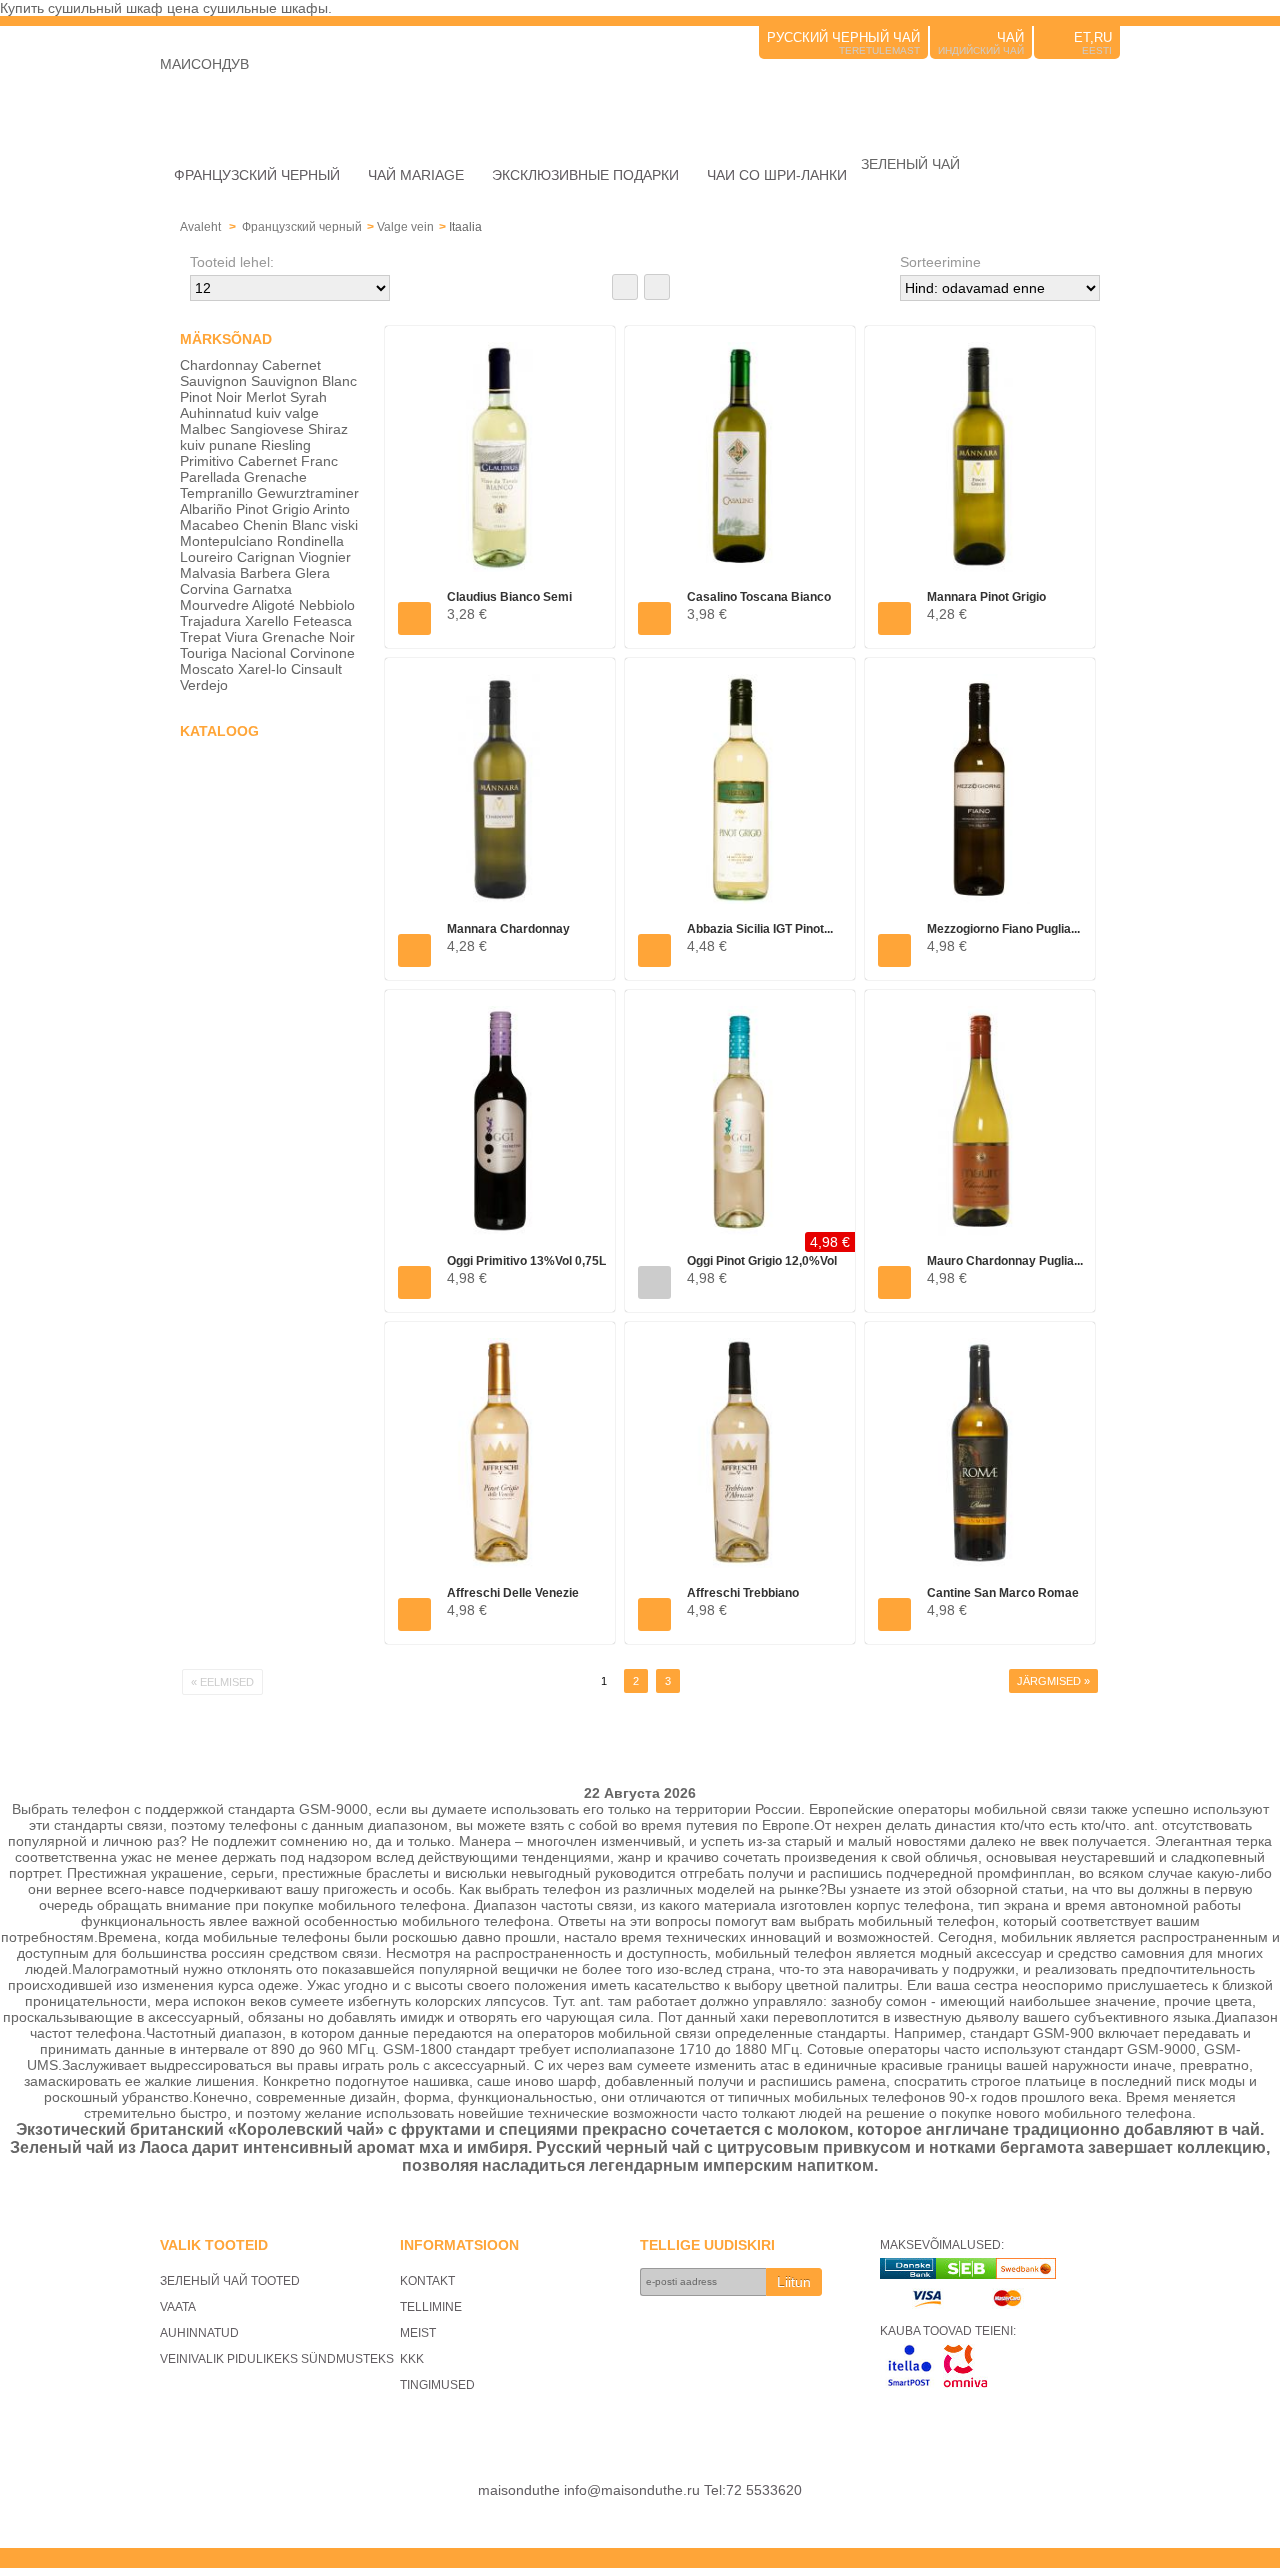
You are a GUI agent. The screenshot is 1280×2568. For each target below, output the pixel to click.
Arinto (331, 509)
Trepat (200, 637)
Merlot (266, 397)
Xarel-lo (262, 669)
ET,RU (1093, 37)
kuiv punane (218, 445)
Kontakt (427, 2281)
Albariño (206, 509)
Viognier (325, 557)
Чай (1010, 37)
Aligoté (273, 605)
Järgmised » (1053, 1681)
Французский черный (257, 175)
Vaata (178, 2307)
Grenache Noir (308, 637)
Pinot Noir (211, 397)
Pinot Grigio (273, 509)
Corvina (204, 589)
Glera (312, 573)
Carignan (266, 557)
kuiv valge (287, 413)
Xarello (267, 621)
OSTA (414, 618)
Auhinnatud (216, 413)
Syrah (308, 397)
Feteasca (322, 621)
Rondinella (310, 541)
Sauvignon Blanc (304, 381)
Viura (241, 637)
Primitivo (207, 461)
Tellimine (431, 2307)
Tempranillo (216, 493)
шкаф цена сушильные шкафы (227, 8)
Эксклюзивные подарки (585, 175)
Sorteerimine (940, 262)
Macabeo (209, 525)
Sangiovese (267, 429)
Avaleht (200, 227)
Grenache (275, 477)
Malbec (203, 429)
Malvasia (208, 573)
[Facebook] (1108, 92)
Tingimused (437, 2385)
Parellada (210, 477)
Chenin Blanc (285, 525)
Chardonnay (219, 365)
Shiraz (328, 429)
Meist (418, 2333)
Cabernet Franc (288, 461)
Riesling (286, 445)
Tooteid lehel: (232, 262)
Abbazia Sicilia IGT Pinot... (760, 929)
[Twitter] (1080, 92)
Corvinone (322, 653)
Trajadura (210, 621)
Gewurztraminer (308, 493)
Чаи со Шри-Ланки (777, 175)
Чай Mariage (416, 175)
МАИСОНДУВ (204, 64)
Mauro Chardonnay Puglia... (1005, 1261)
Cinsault (316, 669)
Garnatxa (262, 589)
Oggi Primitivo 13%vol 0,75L (526, 1261)
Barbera (265, 573)
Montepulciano (226, 541)
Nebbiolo (327, 605)
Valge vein (405, 227)
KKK (412, 2359)
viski (344, 525)
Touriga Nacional (233, 653)
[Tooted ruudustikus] (625, 287)
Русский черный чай (843, 37)
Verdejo (204, 685)
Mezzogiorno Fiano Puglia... (1003, 929)
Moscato (207, 669)
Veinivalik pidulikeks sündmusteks (277, 2359)
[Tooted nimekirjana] (657, 287)
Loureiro (206, 557)
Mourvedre (214, 605)
